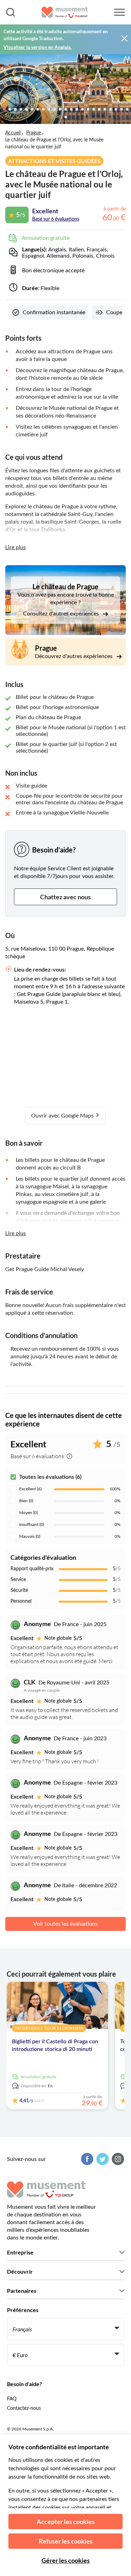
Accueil (13, 133)
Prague (34, 133)
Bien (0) (26, 1501)
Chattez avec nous (65, 897)
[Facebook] (86, 2159)
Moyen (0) (28, 1513)
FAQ (12, 2399)
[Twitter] (102, 2159)
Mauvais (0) (30, 1536)
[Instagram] (117, 2159)
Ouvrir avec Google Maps (63, 1116)
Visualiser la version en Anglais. (38, 47)
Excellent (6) (30, 1489)
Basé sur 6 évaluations (56, 219)
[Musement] (65, 12)
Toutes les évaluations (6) (50, 1477)
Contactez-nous (24, 2408)
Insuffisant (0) (32, 1525)
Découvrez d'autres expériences (74, 656)
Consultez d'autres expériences (62, 614)
